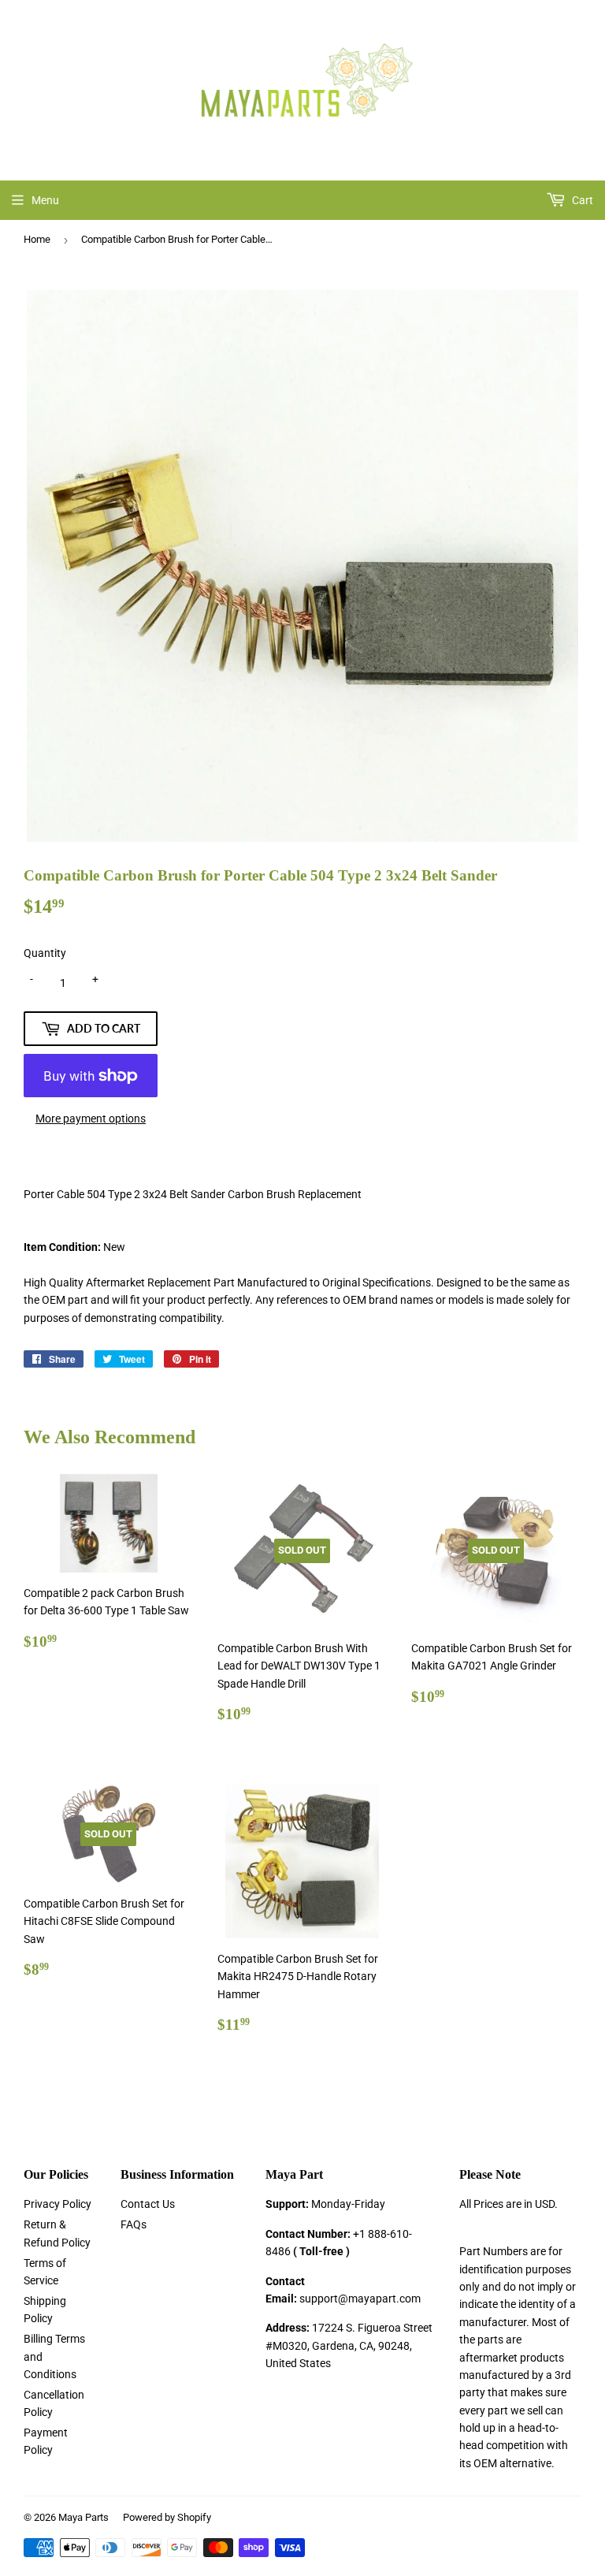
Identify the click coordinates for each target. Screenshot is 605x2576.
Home (37, 239)
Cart (581, 200)
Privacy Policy (58, 2204)
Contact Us (148, 2204)
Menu (45, 200)
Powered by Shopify (167, 2517)
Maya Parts (84, 2517)
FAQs (134, 2224)
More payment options (91, 1119)
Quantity (45, 953)
